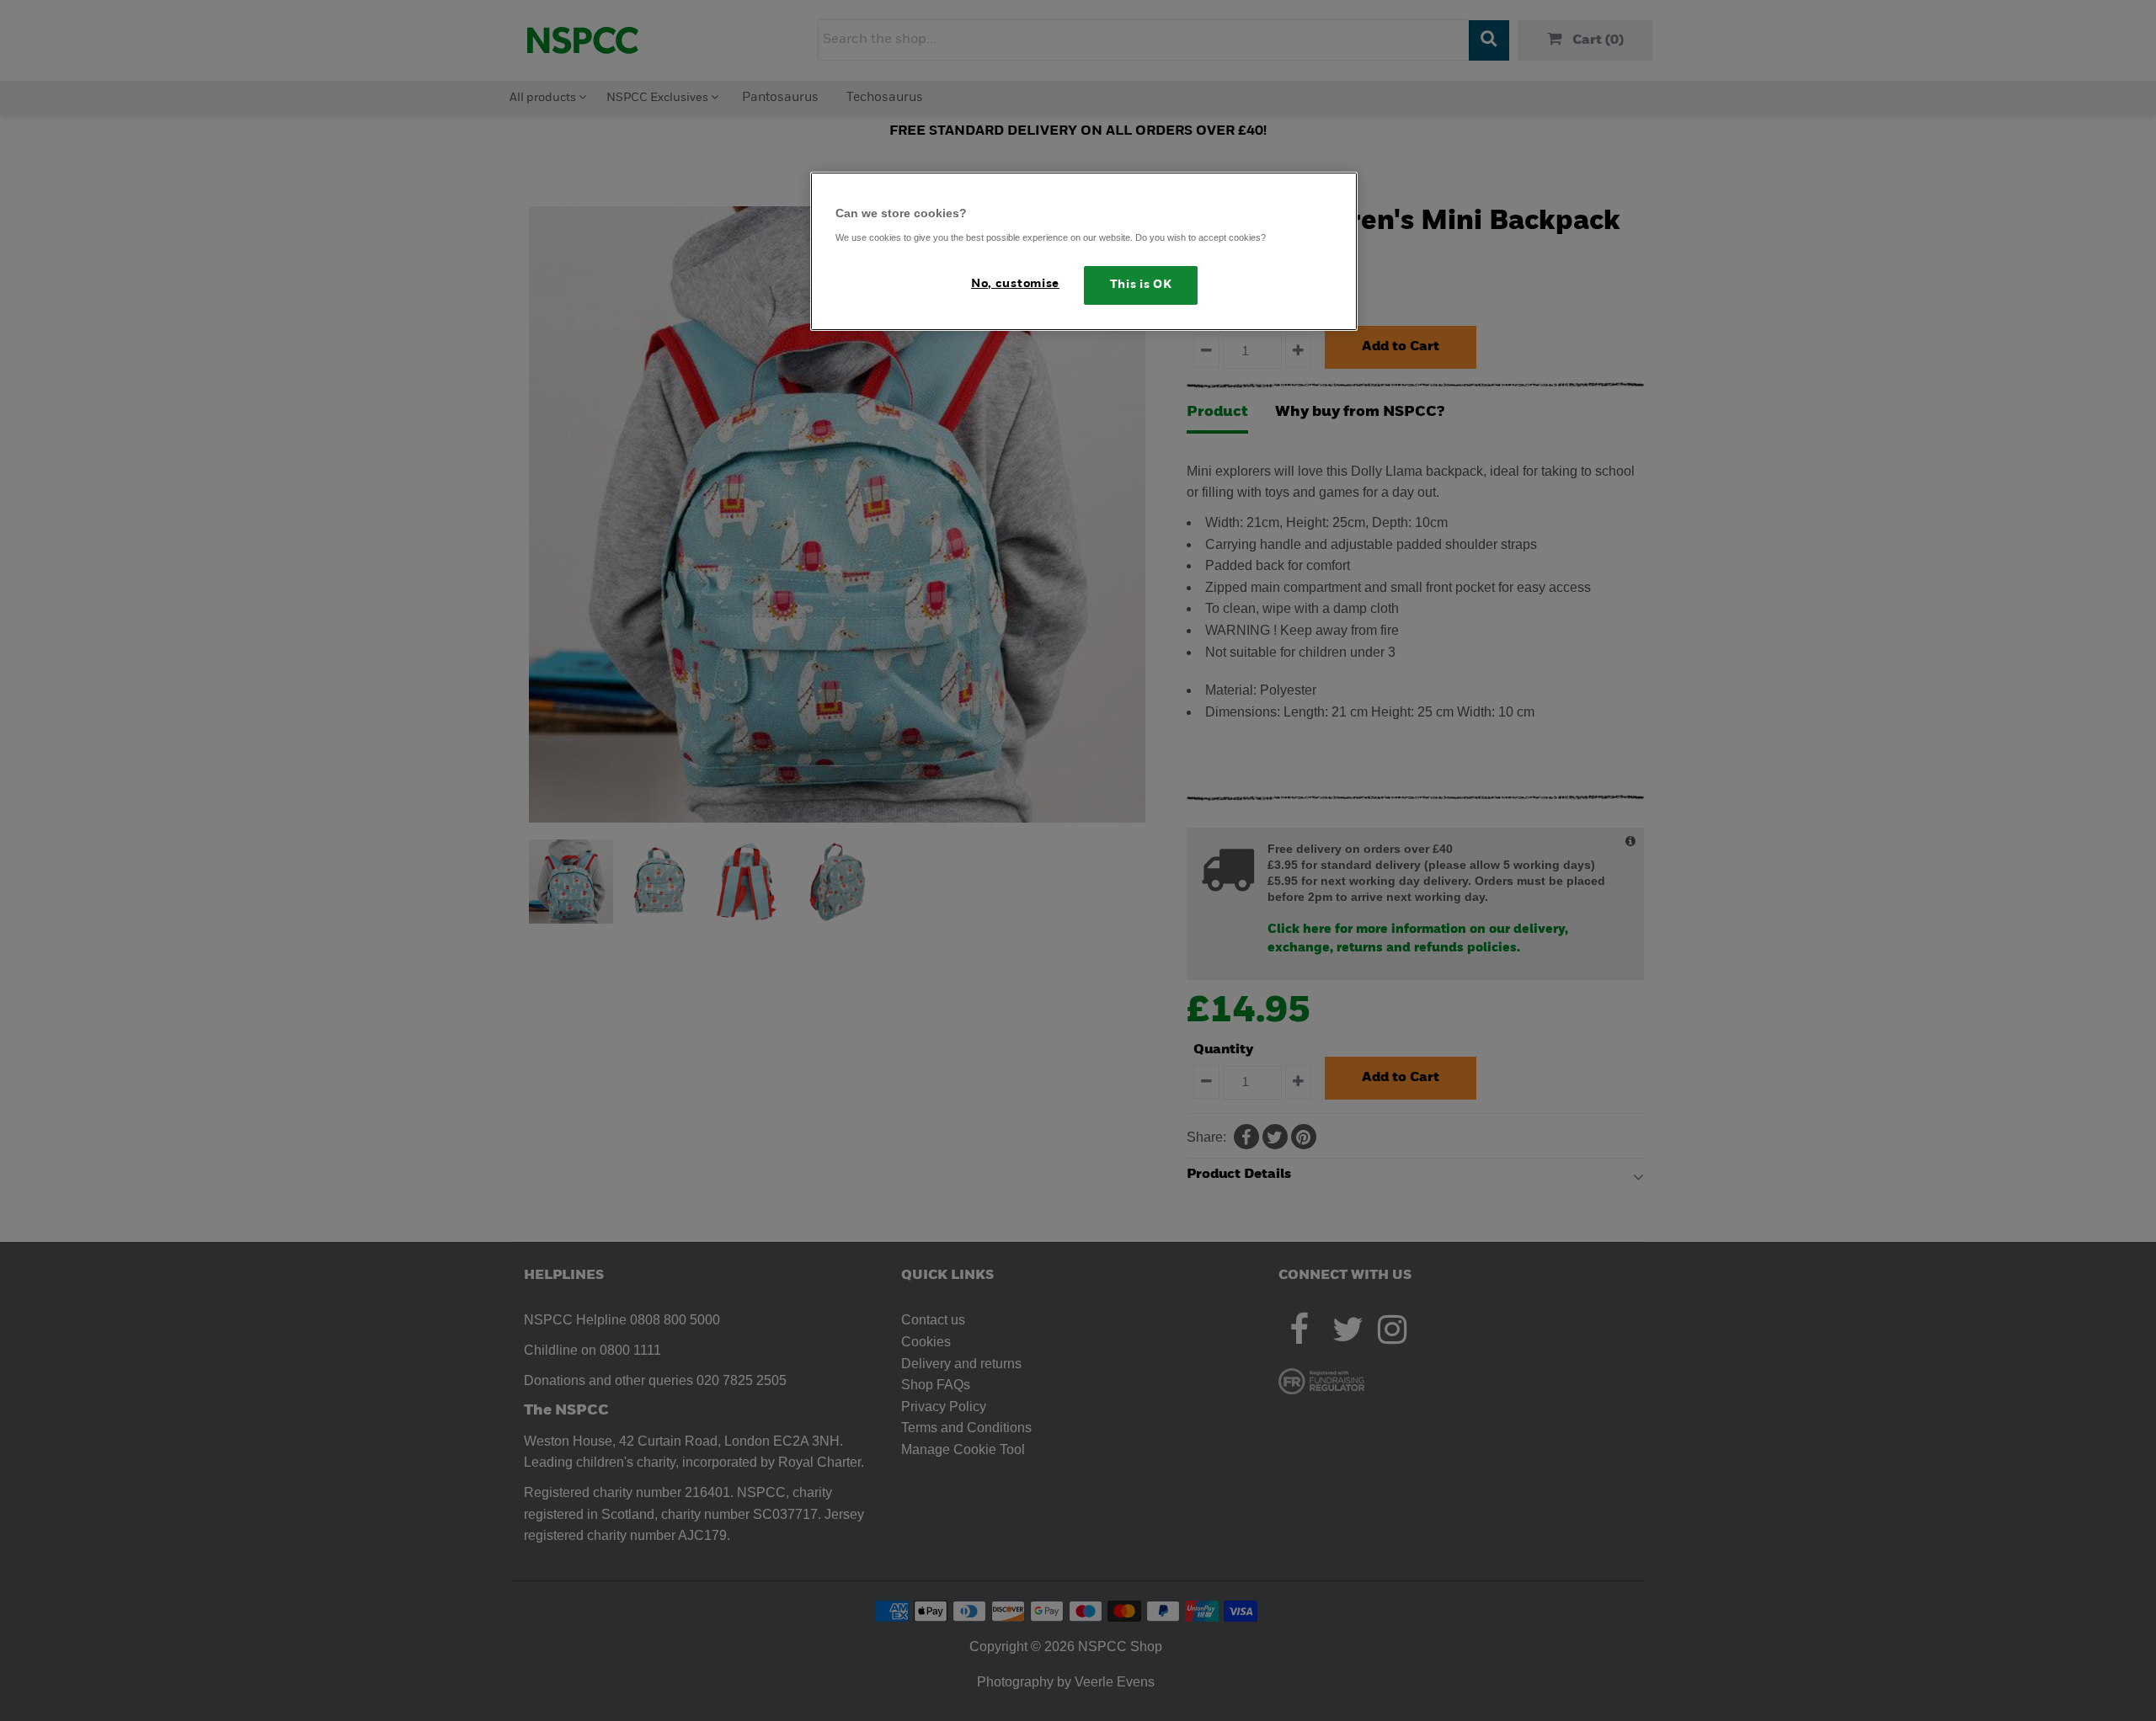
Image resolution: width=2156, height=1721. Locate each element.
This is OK (1141, 285)
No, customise (1015, 284)
